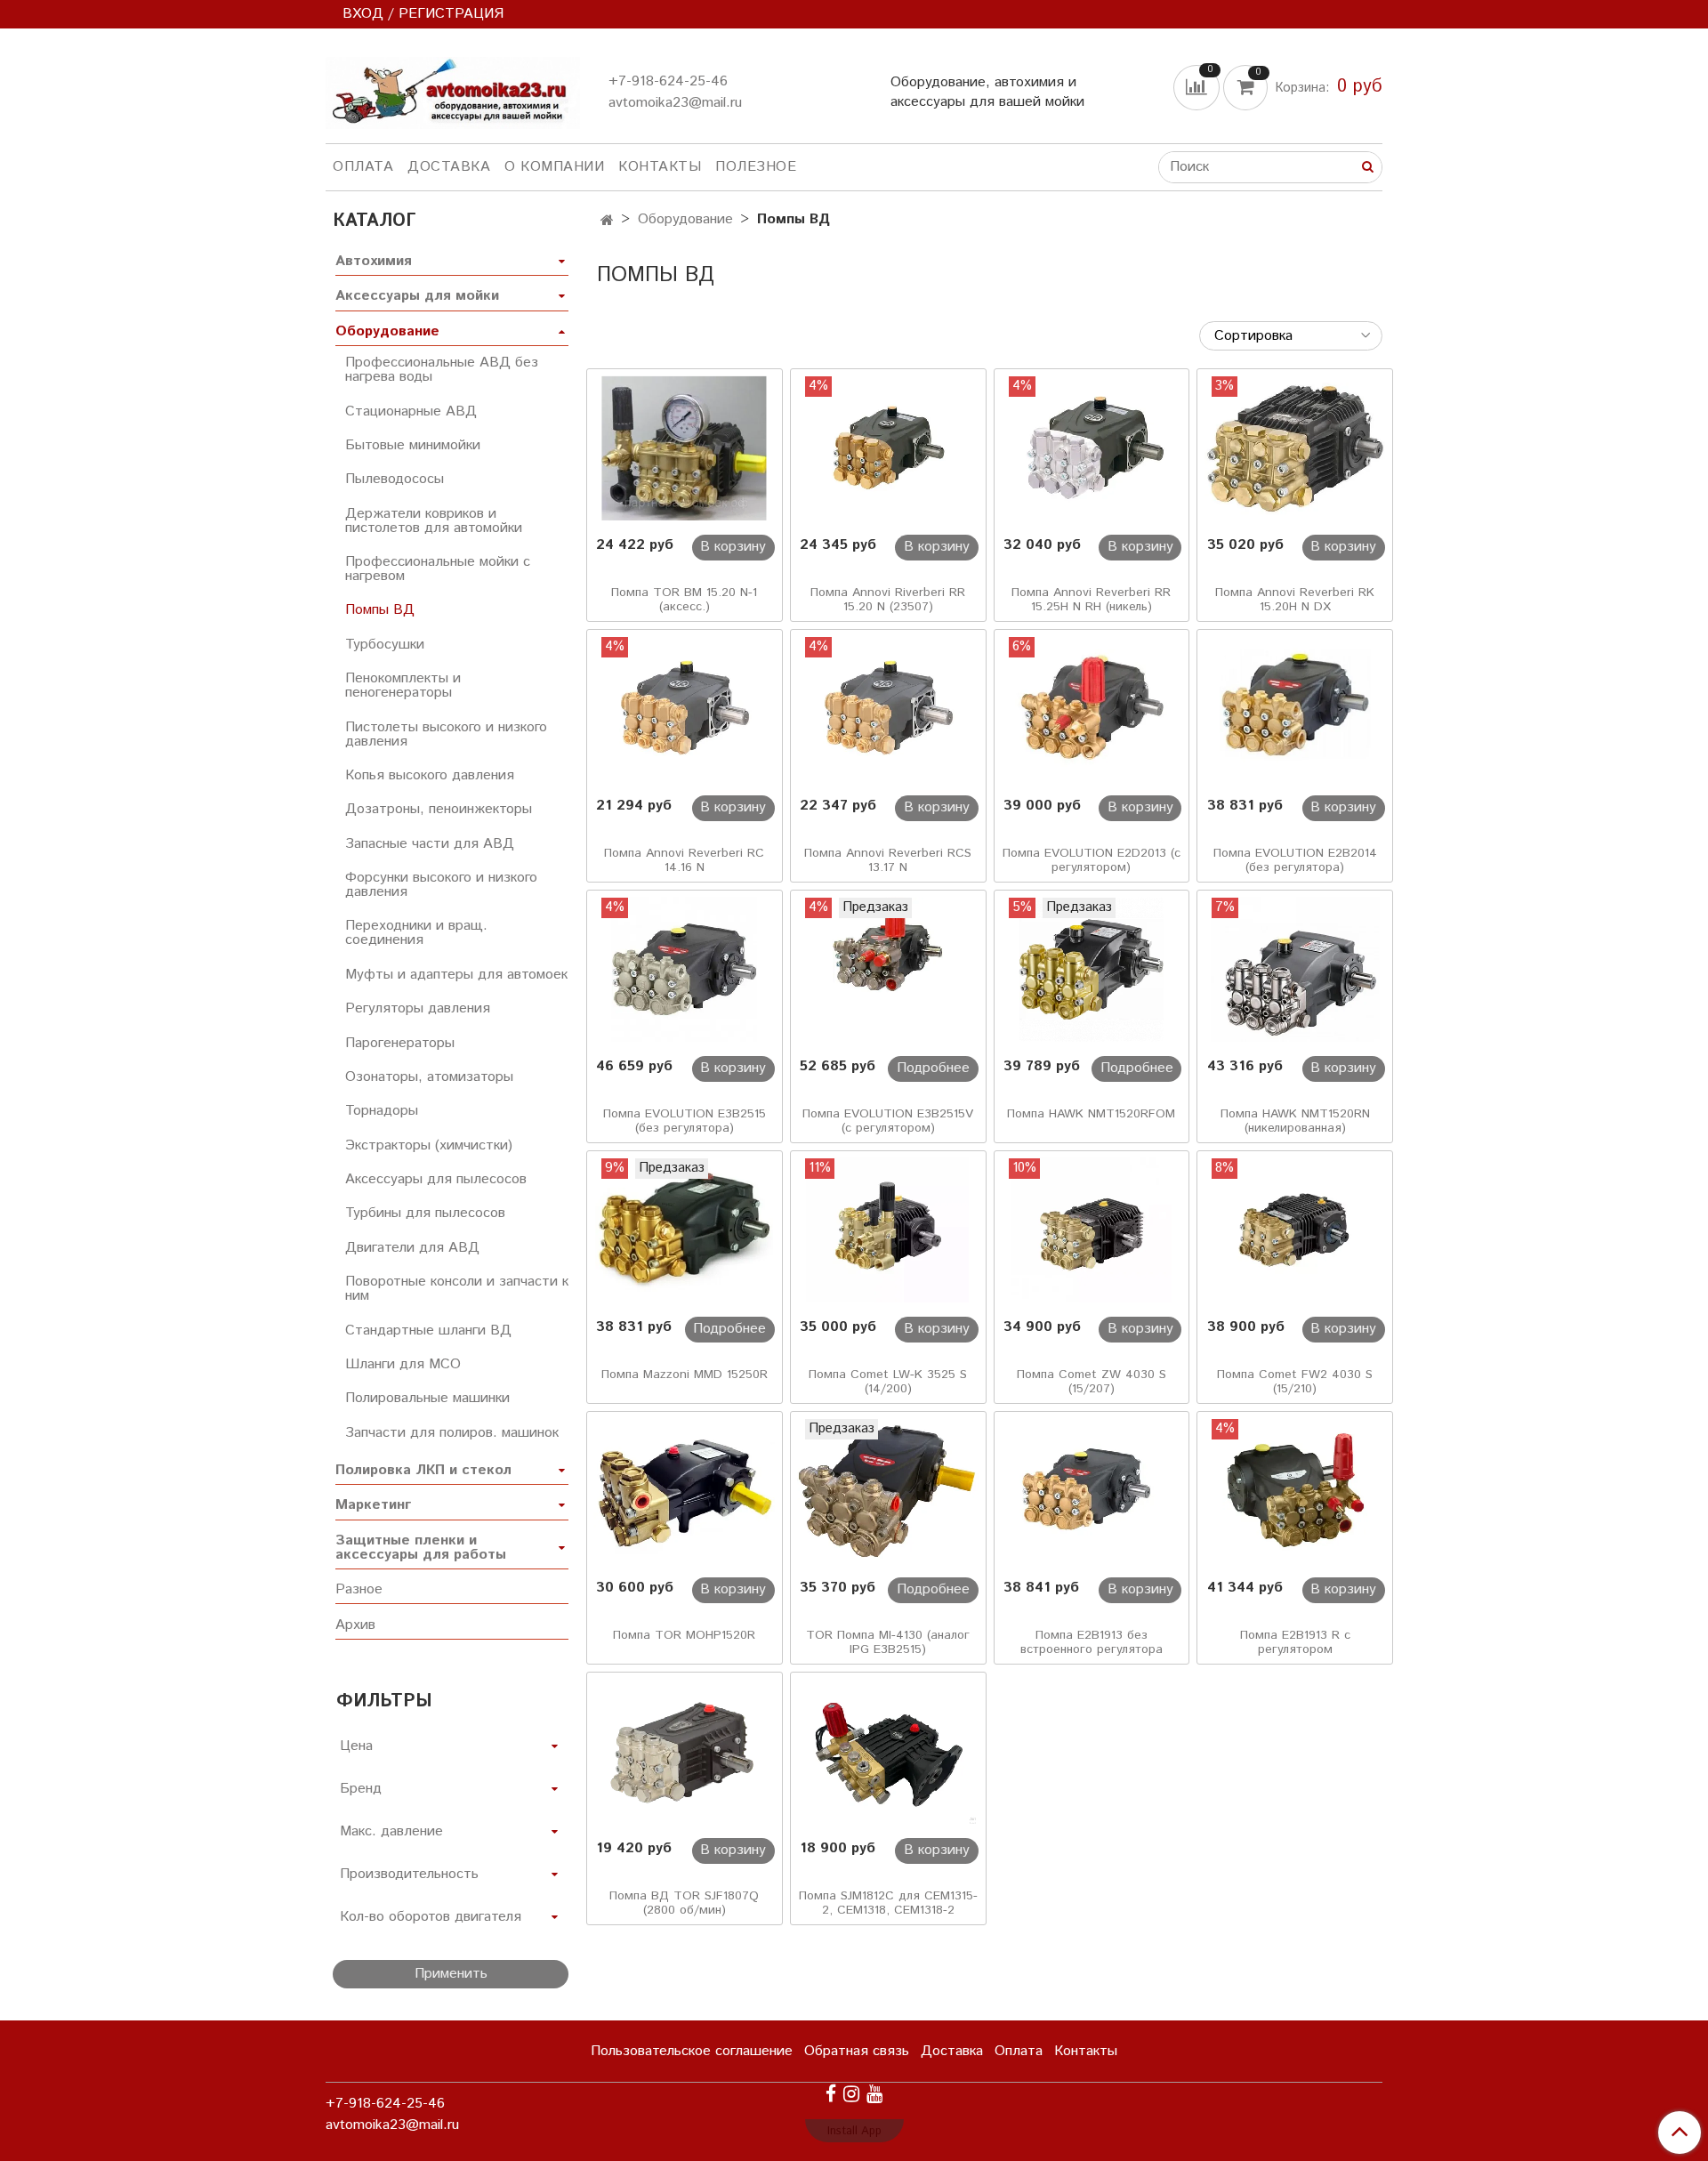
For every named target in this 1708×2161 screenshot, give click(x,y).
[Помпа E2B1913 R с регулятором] (1295, 1491)
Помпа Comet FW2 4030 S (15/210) (1295, 1382)
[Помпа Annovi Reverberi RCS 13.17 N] (888, 709)
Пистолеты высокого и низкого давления (446, 734)
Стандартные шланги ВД (428, 1330)
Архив (355, 1625)
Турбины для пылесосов (425, 1213)
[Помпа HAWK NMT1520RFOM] (1092, 970)
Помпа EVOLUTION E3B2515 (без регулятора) (685, 1121)
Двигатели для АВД (412, 1248)
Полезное (756, 167)
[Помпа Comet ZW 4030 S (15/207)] (1092, 1230)
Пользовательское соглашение (692, 2051)
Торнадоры (382, 1111)
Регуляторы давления (418, 1008)
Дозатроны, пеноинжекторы (439, 809)
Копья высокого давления (430, 775)
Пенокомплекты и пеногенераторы (403, 685)
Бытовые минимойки (413, 445)
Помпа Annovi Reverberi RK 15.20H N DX (1295, 600)
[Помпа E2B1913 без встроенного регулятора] (1092, 1491)
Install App (854, 2131)
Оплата (363, 167)
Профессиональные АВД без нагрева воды (442, 370)
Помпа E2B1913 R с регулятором (1295, 1642)
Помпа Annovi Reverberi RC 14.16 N (684, 860)
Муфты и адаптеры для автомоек (456, 975)
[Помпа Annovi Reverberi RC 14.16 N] (685, 709)
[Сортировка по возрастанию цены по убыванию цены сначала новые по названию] (1291, 336)
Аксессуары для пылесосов (436, 1179)
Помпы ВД (380, 610)
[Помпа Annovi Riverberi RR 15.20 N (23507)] (888, 448)
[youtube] (874, 2094)
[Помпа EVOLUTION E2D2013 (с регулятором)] (1092, 709)
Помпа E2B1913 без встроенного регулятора (1092, 1642)
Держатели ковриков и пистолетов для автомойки (434, 521)
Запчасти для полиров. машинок (452, 1433)
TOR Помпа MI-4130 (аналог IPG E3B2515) (888, 1642)
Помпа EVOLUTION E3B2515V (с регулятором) (888, 1121)
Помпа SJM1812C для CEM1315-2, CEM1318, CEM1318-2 (888, 1903)
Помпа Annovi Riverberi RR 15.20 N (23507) (888, 600)
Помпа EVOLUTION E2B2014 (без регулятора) (1295, 860)
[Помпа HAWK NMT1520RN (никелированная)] (1295, 970)
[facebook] (831, 2094)
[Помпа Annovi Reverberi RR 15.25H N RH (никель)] (1092, 448)
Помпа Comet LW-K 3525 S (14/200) (888, 1382)
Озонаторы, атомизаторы (429, 1077)
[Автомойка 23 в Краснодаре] (453, 89)
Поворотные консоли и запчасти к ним (457, 1289)
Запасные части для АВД (430, 844)
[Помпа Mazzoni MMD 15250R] (685, 1230)
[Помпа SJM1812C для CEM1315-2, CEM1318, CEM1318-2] (888, 1752)
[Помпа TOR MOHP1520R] (685, 1491)
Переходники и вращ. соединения (416, 933)
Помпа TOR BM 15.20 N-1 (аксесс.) (684, 600)
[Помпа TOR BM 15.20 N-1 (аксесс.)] (685, 448)
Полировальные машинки (427, 1398)
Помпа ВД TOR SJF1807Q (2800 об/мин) (684, 1903)
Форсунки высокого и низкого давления (441, 885)
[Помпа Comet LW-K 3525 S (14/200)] (888, 1230)
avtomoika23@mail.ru (675, 103)
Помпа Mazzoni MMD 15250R (685, 1375)
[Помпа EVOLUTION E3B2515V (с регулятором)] (888, 970)
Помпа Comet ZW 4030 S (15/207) (1092, 1382)
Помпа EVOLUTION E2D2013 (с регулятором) (1092, 860)
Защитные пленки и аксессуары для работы (421, 1548)
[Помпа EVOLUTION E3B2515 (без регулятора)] (685, 970)
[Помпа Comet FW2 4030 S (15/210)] (1295, 1230)
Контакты (660, 167)
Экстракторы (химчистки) (429, 1145)
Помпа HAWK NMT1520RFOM (1091, 1114)
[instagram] (851, 2094)
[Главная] (607, 221)
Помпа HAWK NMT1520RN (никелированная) (1295, 1121)
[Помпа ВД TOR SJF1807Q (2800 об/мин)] (685, 1752)
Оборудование (685, 219)
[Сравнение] (1198, 87)
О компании (554, 167)
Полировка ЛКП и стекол (423, 1470)
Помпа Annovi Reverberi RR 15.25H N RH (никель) (1091, 600)
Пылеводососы (395, 479)
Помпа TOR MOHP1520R (684, 1635)
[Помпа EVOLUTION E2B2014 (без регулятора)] (1295, 709)
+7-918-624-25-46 (668, 81)
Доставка (449, 167)
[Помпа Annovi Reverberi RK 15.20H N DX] (1295, 448)
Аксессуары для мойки (417, 296)
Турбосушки (385, 645)
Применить (451, 1974)
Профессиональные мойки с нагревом (438, 569)
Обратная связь (857, 2051)
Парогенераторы (400, 1043)
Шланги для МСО (403, 1364)
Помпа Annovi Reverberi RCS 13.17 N (888, 860)
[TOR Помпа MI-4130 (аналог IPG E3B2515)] (888, 1491)
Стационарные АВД (411, 411)
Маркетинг (373, 1505)
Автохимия (374, 261)
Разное (359, 1589)
